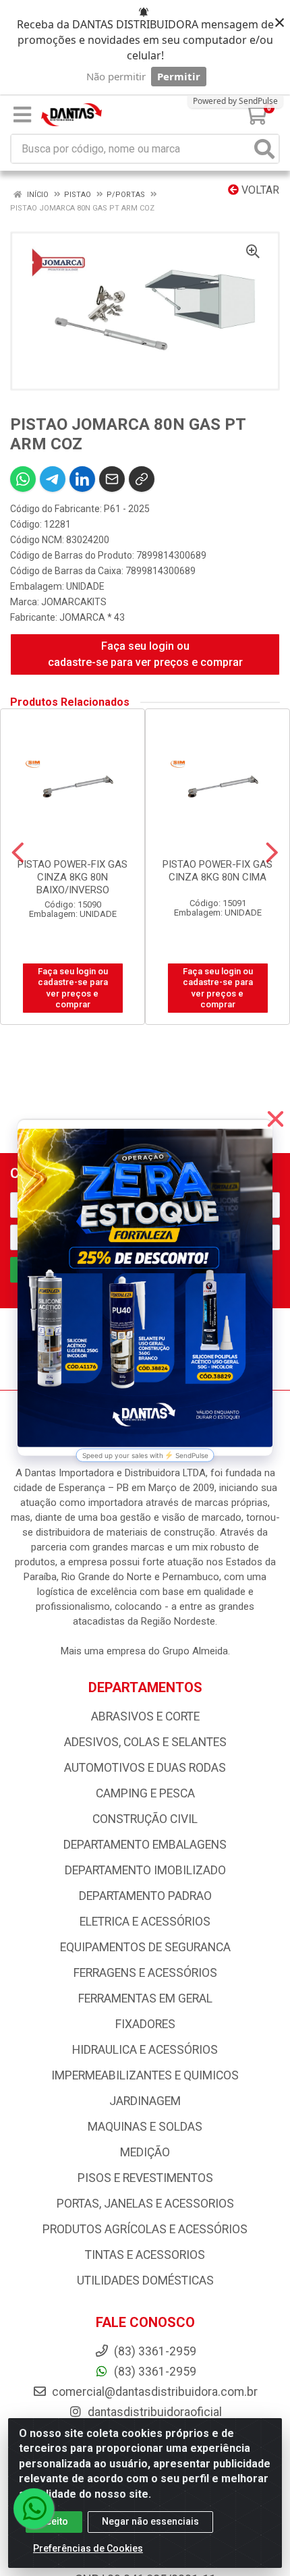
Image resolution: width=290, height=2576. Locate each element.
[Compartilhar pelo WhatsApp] (23, 479)
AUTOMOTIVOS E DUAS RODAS (145, 1768)
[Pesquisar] (264, 149)
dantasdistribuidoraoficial (153, 2412)
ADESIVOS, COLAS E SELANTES (145, 1742)
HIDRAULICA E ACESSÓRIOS (145, 2050)
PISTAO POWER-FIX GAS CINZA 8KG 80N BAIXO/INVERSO (72, 877)
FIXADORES (145, 2024)
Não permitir (116, 76)
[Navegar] (18, 853)
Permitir (179, 76)
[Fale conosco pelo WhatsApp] (34, 2509)
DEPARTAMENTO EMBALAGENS (145, 1845)
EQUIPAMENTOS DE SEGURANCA (145, 1947)
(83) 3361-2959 (154, 2372)
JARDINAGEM (145, 2101)
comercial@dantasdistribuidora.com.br (153, 2392)
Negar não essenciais (150, 2521)
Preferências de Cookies (88, 2548)
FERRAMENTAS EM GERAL (145, 1998)
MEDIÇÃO (145, 2152)
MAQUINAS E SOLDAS (145, 2127)
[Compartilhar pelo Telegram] (53, 479)
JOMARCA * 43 (92, 617)
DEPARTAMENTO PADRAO (145, 1896)
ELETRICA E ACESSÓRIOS (145, 1922)
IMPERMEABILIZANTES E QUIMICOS (145, 2075)
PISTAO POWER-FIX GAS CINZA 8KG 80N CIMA (217, 871)
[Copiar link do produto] (142, 479)
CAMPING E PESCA (145, 1793)
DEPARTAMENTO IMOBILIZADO (145, 1870)
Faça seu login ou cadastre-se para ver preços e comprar (145, 654)
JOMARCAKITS (74, 602)
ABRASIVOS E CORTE (145, 1716)
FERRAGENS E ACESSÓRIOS (145, 1973)
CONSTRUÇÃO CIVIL (145, 1819)
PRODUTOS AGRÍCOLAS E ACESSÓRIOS (145, 2229)
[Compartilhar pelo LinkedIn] (82, 479)
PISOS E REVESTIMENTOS (145, 2178)
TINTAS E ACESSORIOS (145, 2255)
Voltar (259, 190)
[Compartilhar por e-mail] (112, 479)
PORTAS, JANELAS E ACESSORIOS (145, 2204)
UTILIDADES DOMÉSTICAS (145, 2280)
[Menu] (22, 115)
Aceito (54, 2521)
